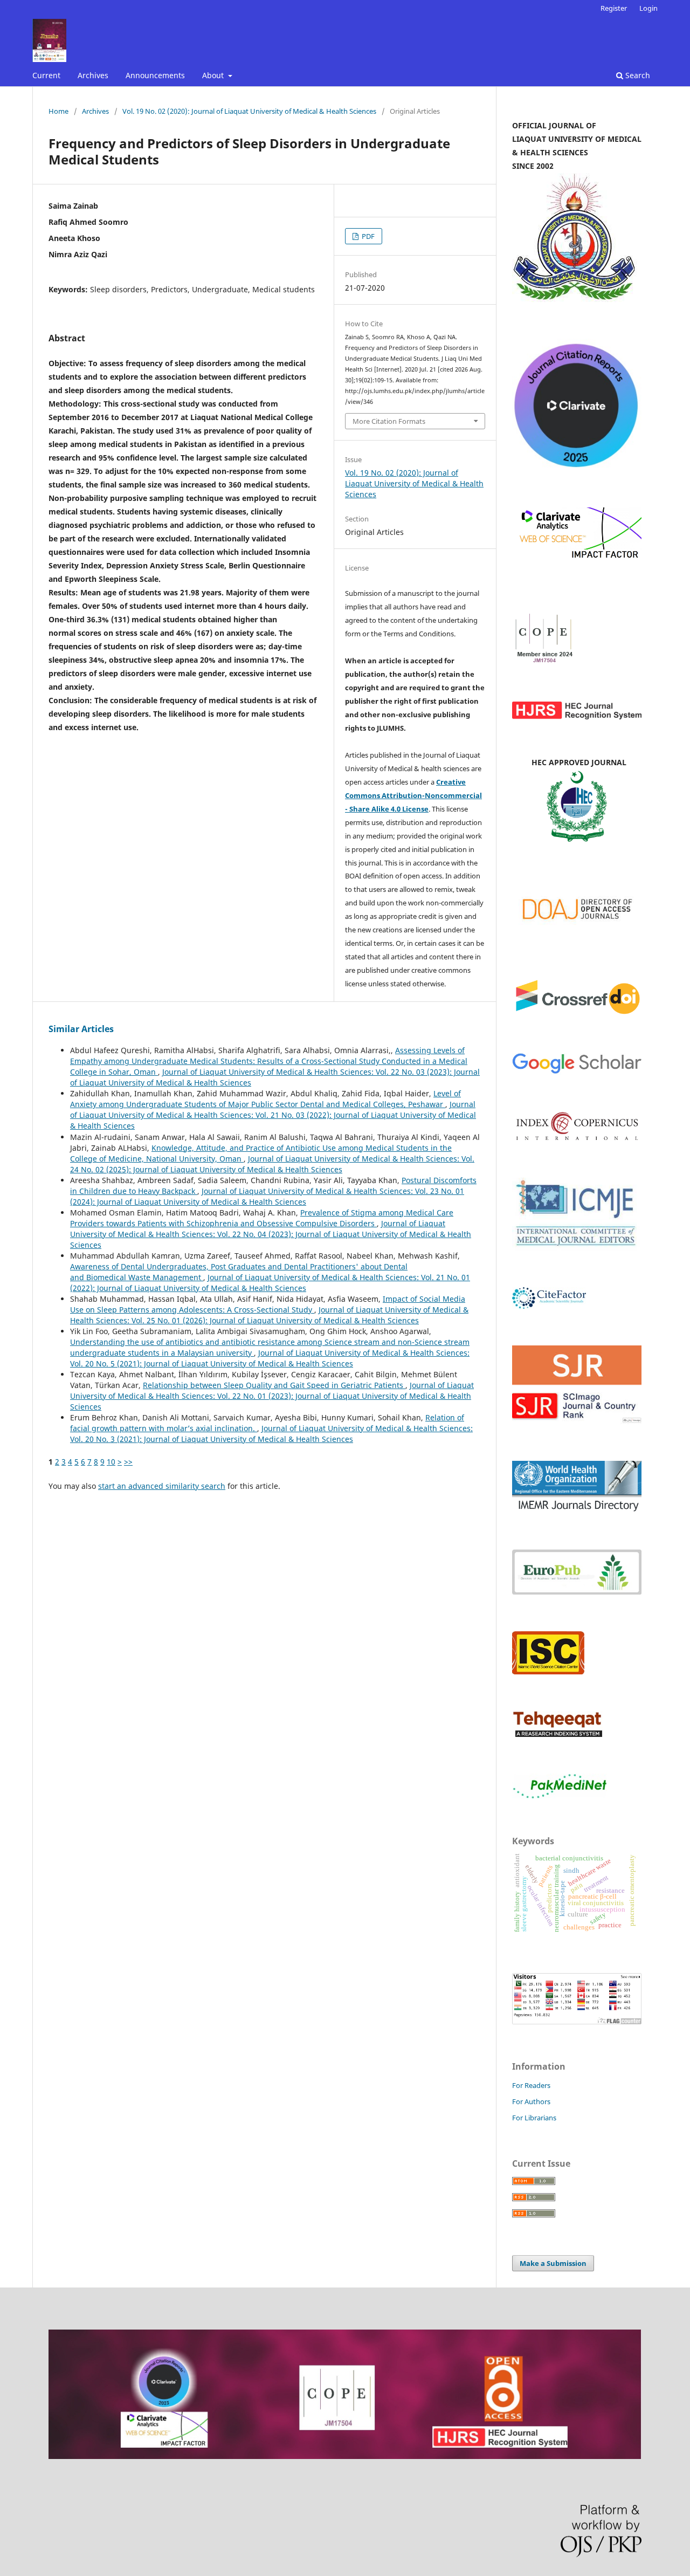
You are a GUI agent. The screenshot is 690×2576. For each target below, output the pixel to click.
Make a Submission (553, 2263)
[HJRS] (577, 716)
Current (46, 75)
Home (58, 111)
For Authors (531, 2101)
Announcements (155, 75)
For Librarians (534, 2118)
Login (648, 8)
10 (111, 1462)
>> (128, 1462)
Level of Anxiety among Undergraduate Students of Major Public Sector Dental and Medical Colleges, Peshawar (265, 1099)
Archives (93, 75)
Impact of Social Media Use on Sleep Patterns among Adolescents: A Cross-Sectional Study (268, 1304)
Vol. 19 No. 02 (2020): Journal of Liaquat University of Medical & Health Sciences (249, 111)
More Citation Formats (389, 421)
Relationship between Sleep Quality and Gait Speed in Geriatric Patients (274, 1385)
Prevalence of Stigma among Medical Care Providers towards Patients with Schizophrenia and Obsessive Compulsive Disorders (262, 1218)
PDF (367, 236)
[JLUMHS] (577, 1072)
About (214, 75)
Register (614, 8)
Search (637, 75)
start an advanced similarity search (162, 1486)
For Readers (531, 2085)
